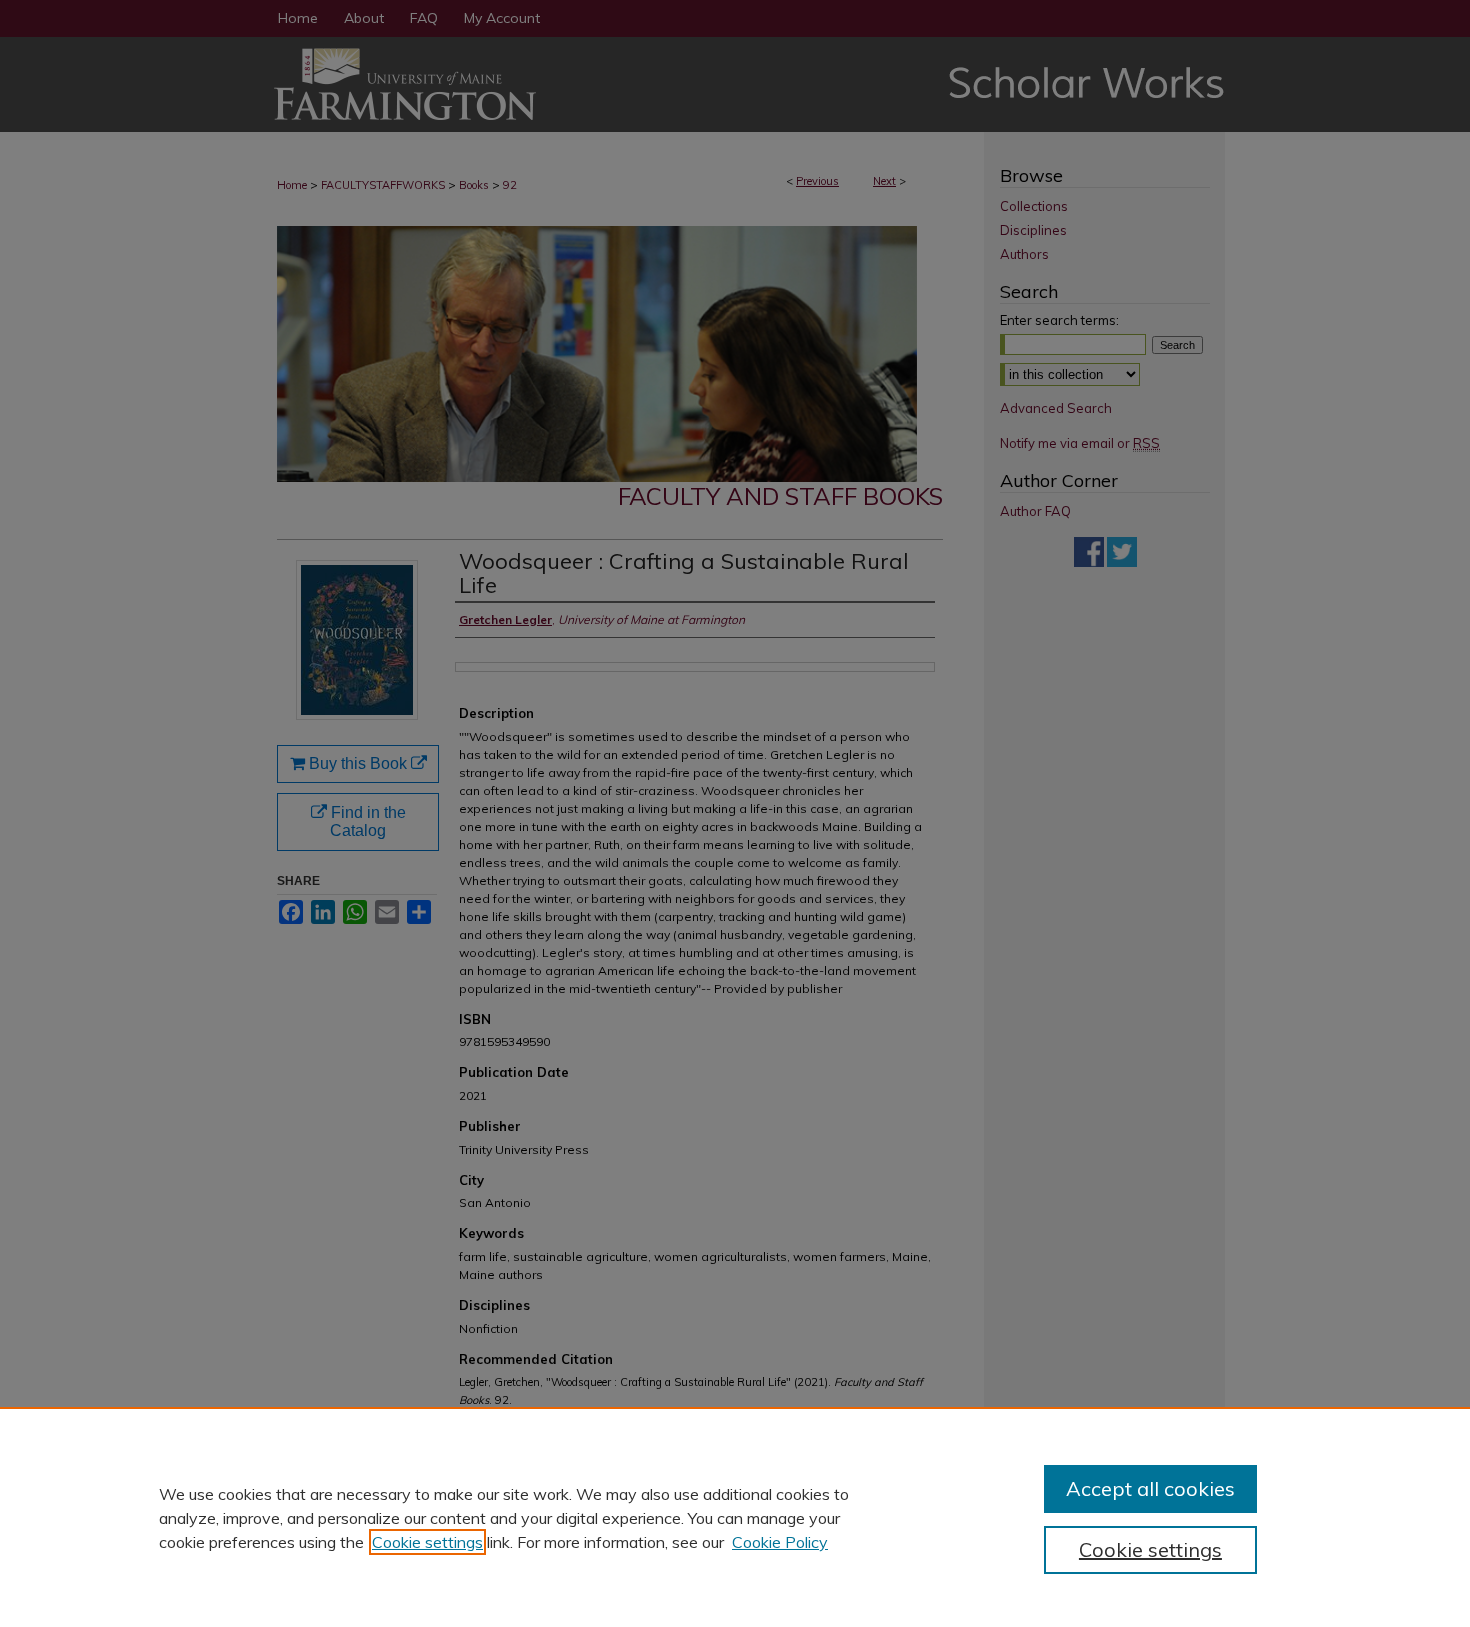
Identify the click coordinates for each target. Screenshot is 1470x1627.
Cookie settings (427, 1542)
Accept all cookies (1150, 1488)
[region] (735, 1517)
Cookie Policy (780, 1542)
